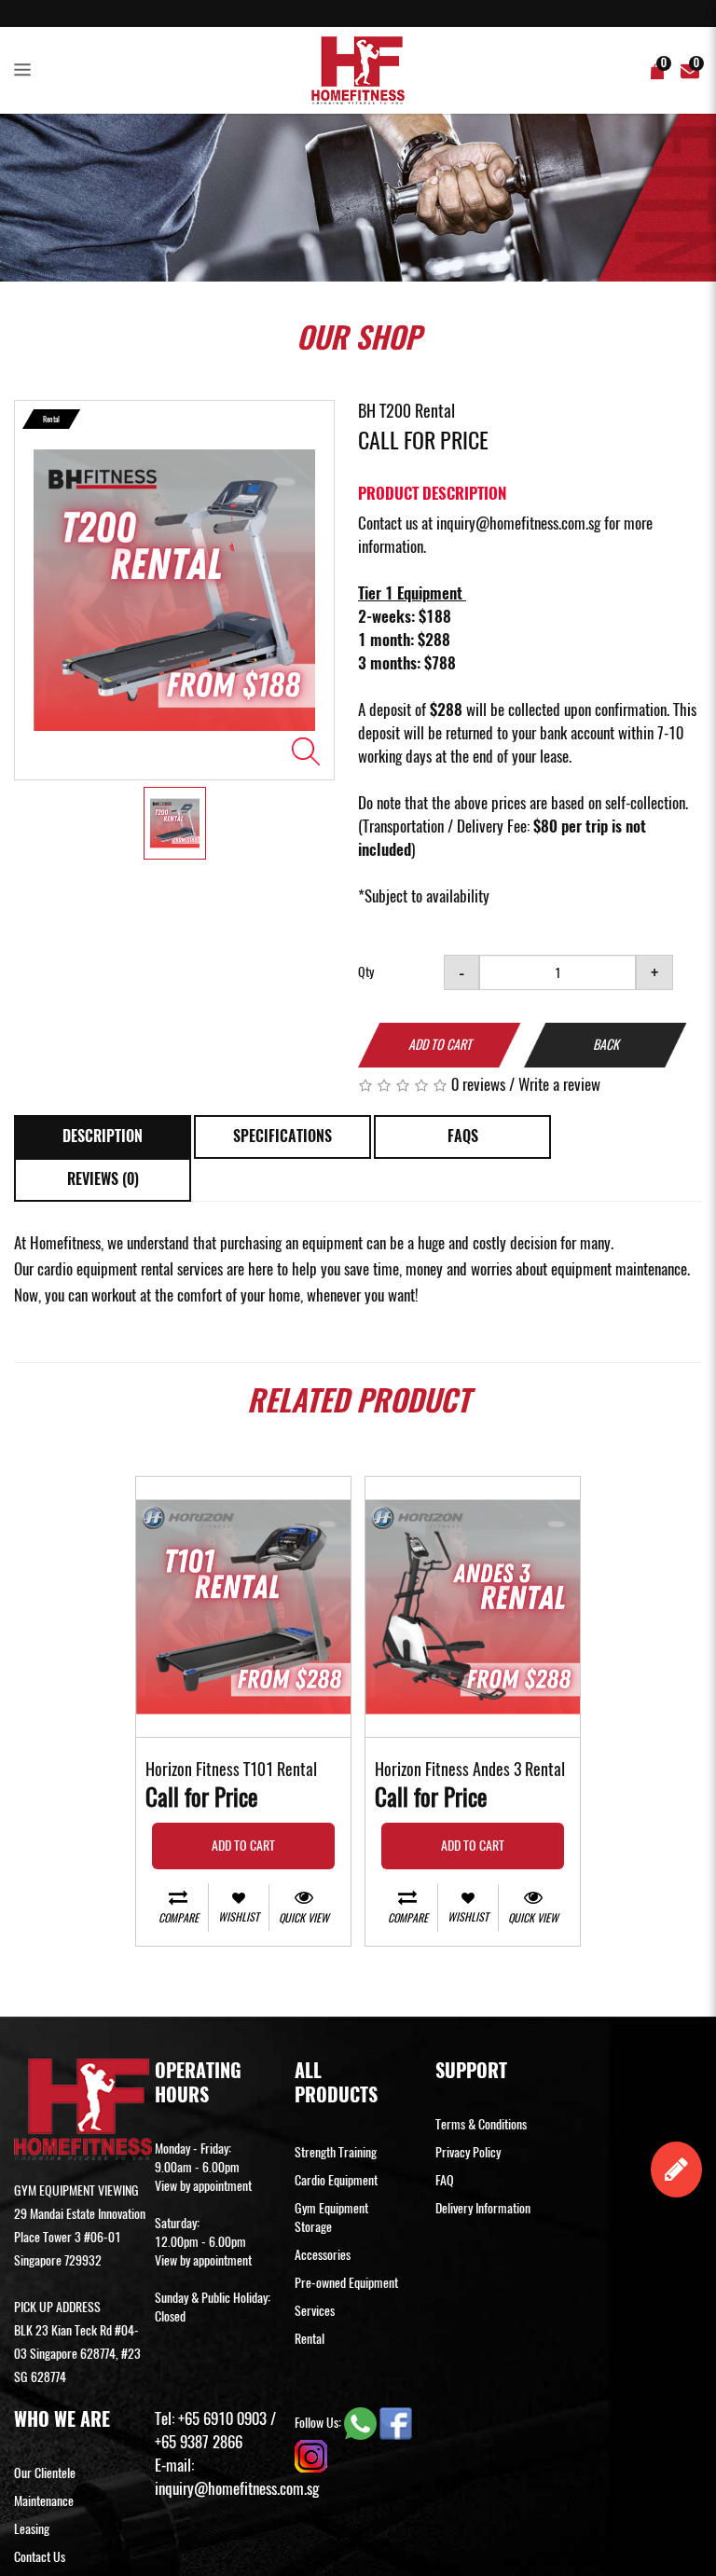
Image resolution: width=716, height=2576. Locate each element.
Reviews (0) (103, 1179)
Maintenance (44, 2501)
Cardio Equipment (336, 2180)
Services (315, 2311)
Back (606, 1045)
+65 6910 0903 (222, 2418)
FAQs (463, 1136)
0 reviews (478, 1084)
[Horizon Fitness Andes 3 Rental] (473, 1607)
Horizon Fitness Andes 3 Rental (470, 1770)
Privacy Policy (468, 2152)
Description (103, 1136)
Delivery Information (483, 2208)
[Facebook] (396, 2422)
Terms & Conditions (481, 2124)
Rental (310, 2339)
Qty (366, 972)
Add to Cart (440, 1045)
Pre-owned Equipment (346, 2283)
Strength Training (336, 2152)
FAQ (445, 2180)
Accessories (323, 2255)
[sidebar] (26, 71)
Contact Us (40, 2557)
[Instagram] (311, 2454)
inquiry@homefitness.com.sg (518, 523)
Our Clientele (45, 2473)
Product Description (432, 493)
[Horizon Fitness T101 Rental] (243, 1607)
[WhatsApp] (362, 2422)
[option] (174, 590)
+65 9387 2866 (199, 2442)
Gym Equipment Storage (331, 2218)
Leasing (32, 2529)
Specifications (282, 1136)
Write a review (559, 1084)
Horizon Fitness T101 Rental (231, 1770)
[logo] (358, 70)
